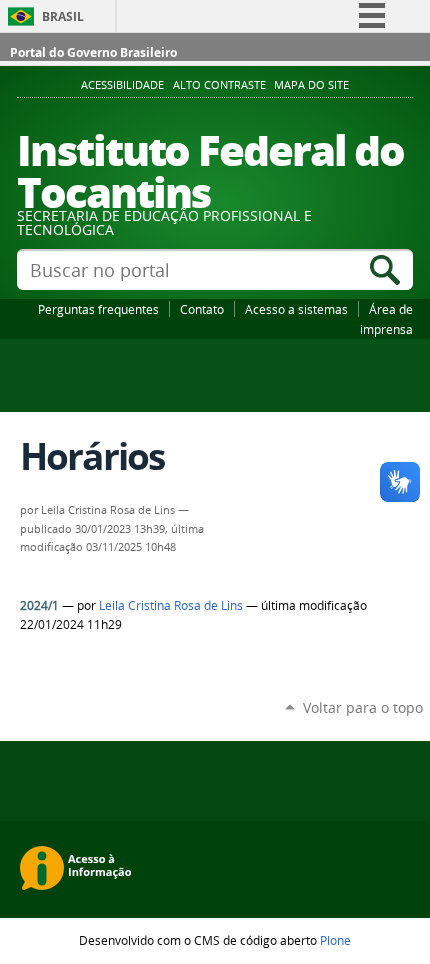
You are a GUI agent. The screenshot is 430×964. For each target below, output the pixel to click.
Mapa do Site (311, 85)
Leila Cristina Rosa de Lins (171, 605)
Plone (335, 940)
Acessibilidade (122, 85)
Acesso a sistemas (296, 309)
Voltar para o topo (363, 707)
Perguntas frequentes (98, 309)
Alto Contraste (219, 85)
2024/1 (39, 605)
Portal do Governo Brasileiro (93, 52)
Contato (202, 309)
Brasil (63, 16)
